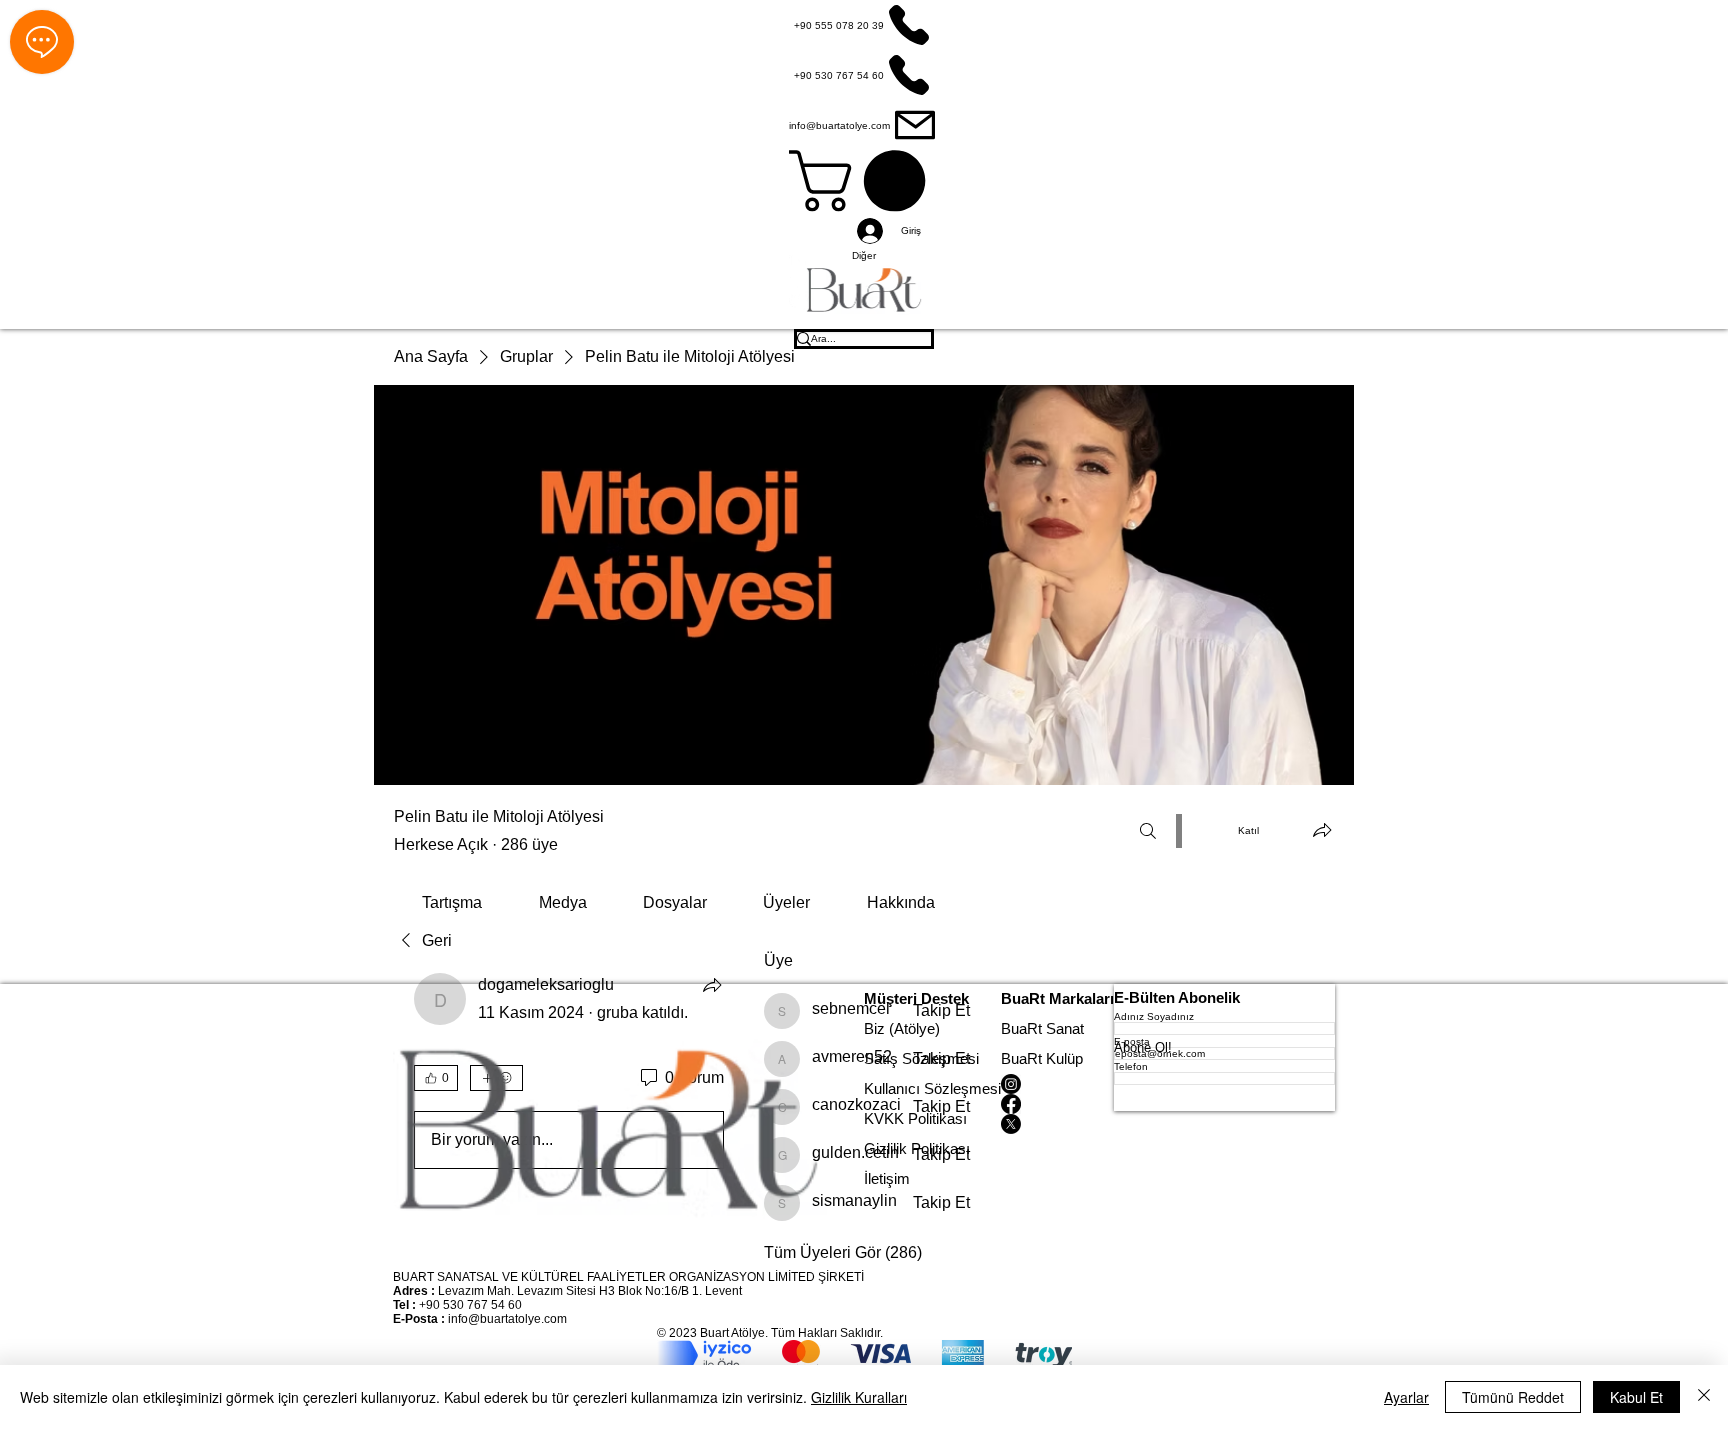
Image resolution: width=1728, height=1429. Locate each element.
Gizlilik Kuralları (859, 1397)
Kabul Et (1636, 1397)
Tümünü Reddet (1513, 1397)
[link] (452, 902)
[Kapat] (1704, 1397)
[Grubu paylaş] (1322, 830)
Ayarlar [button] (1406, 1397)
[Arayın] (1148, 831)
